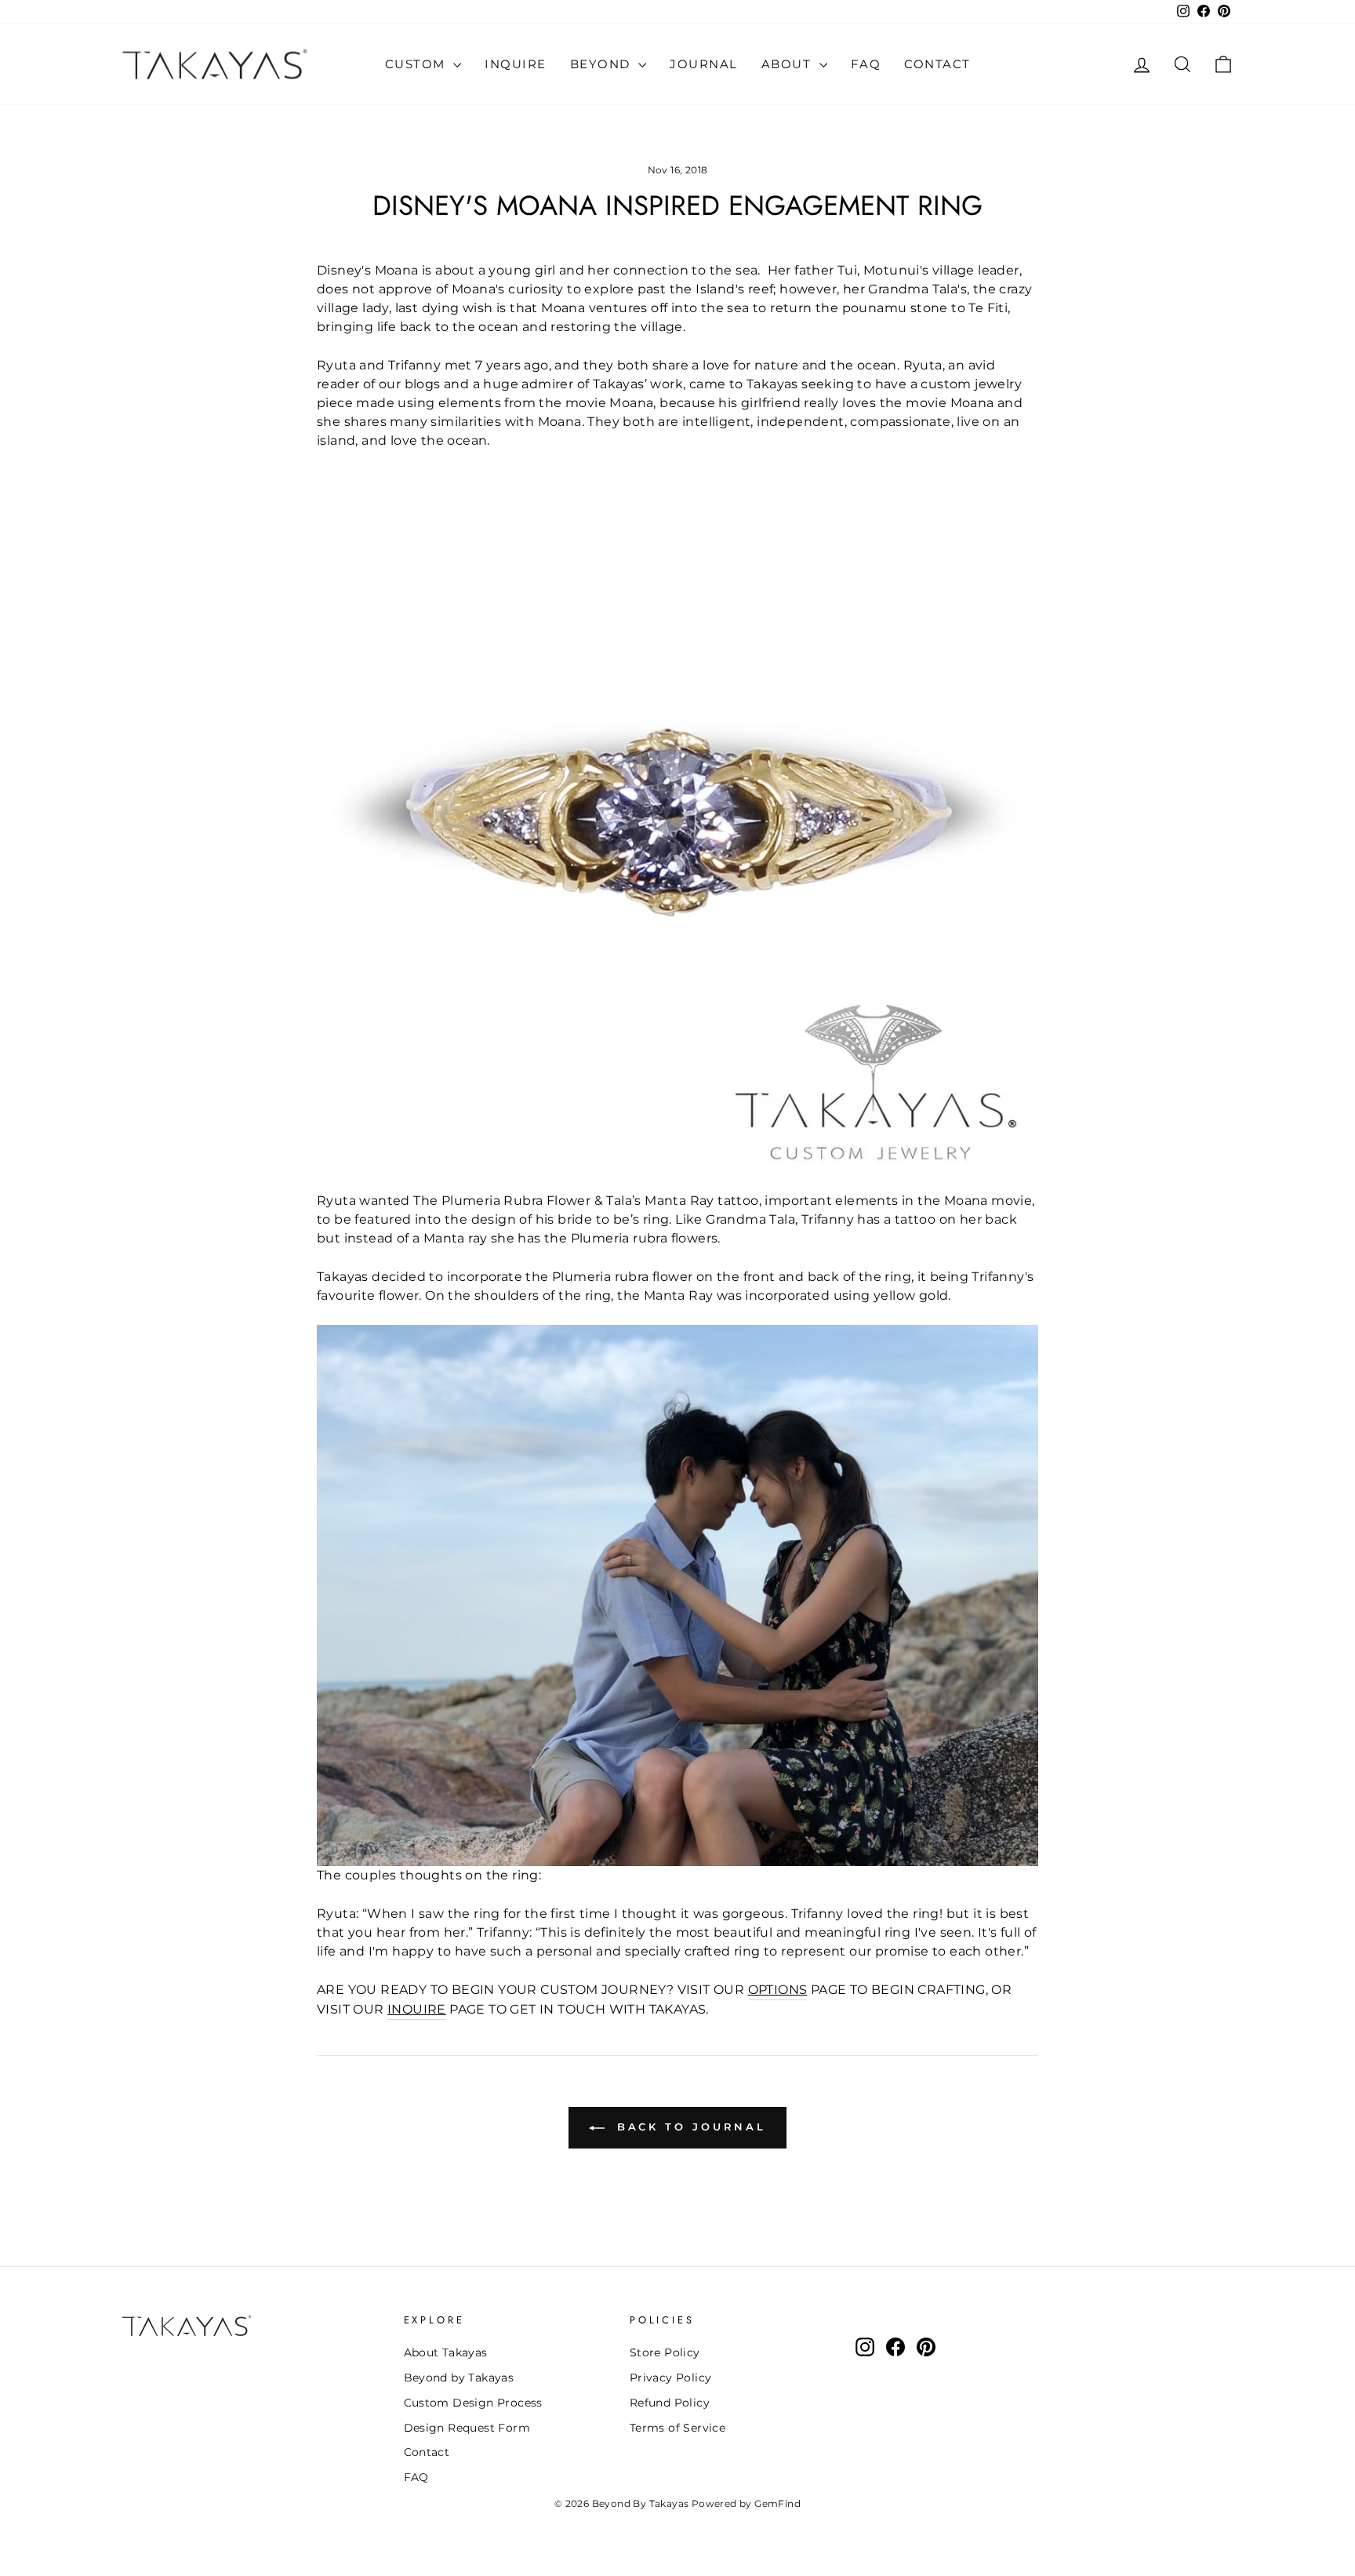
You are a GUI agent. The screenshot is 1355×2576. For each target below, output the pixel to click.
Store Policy (665, 2352)
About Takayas (446, 2352)
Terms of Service (677, 2428)
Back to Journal (688, 2127)
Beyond (603, 64)
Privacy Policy (671, 2378)
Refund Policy (670, 2403)
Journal (704, 64)
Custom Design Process (473, 2403)
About (788, 64)
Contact (937, 64)
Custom (418, 64)
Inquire (516, 64)
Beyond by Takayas (459, 2378)
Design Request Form (467, 2428)
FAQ (866, 64)
